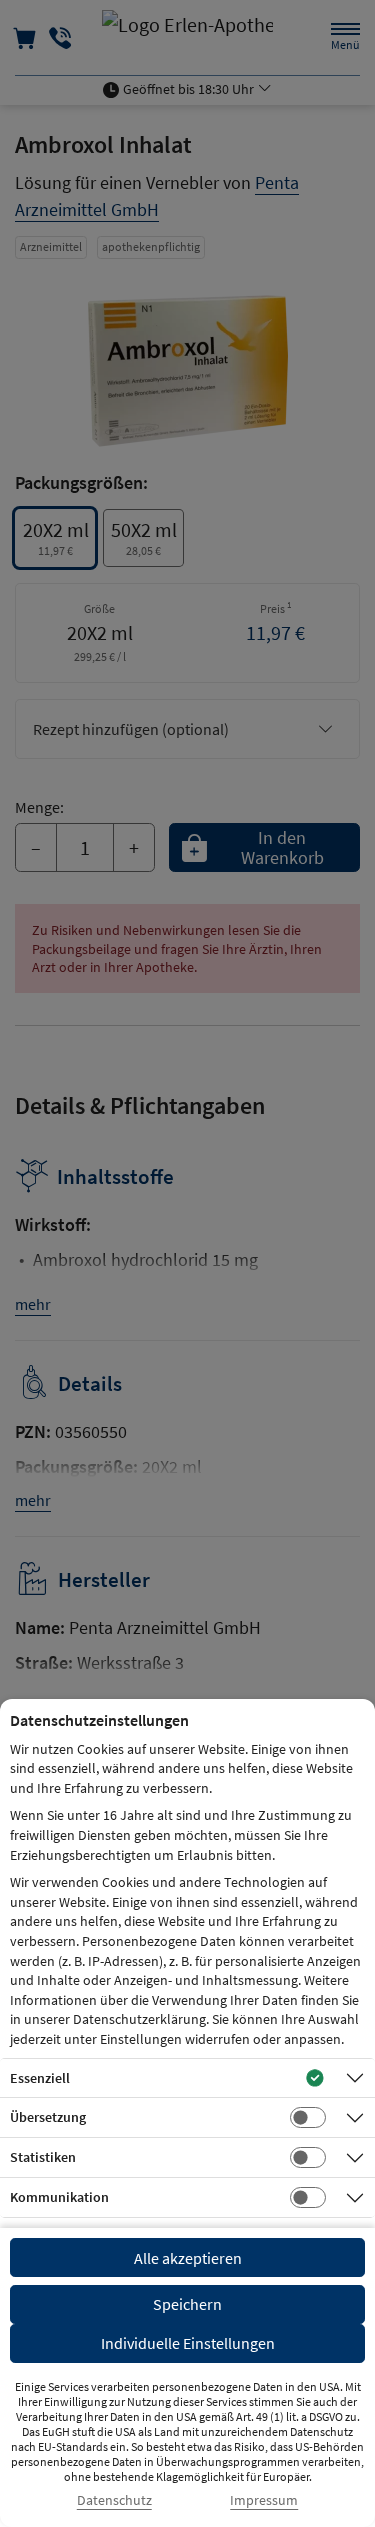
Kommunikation (59, 2197)
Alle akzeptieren (188, 2258)
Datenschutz (114, 2500)
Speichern (187, 2304)
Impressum (264, 2500)
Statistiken (43, 2157)
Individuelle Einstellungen (188, 2343)
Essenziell (40, 2078)
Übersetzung (48, 2117)
